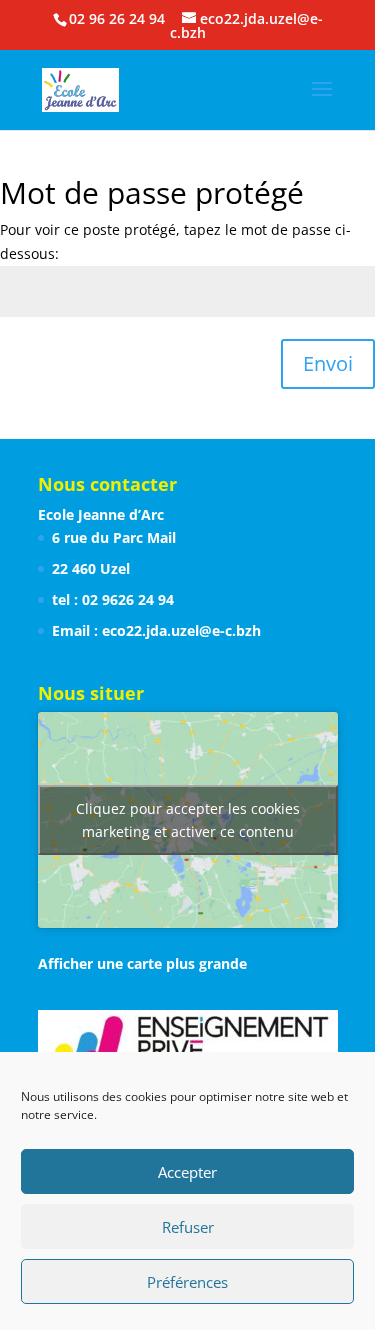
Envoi (328, 363)
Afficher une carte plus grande (142, 963)
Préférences (187, 1282)
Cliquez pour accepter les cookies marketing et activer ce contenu (188, 820)
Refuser (188, 1227)
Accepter (187, 1172)
